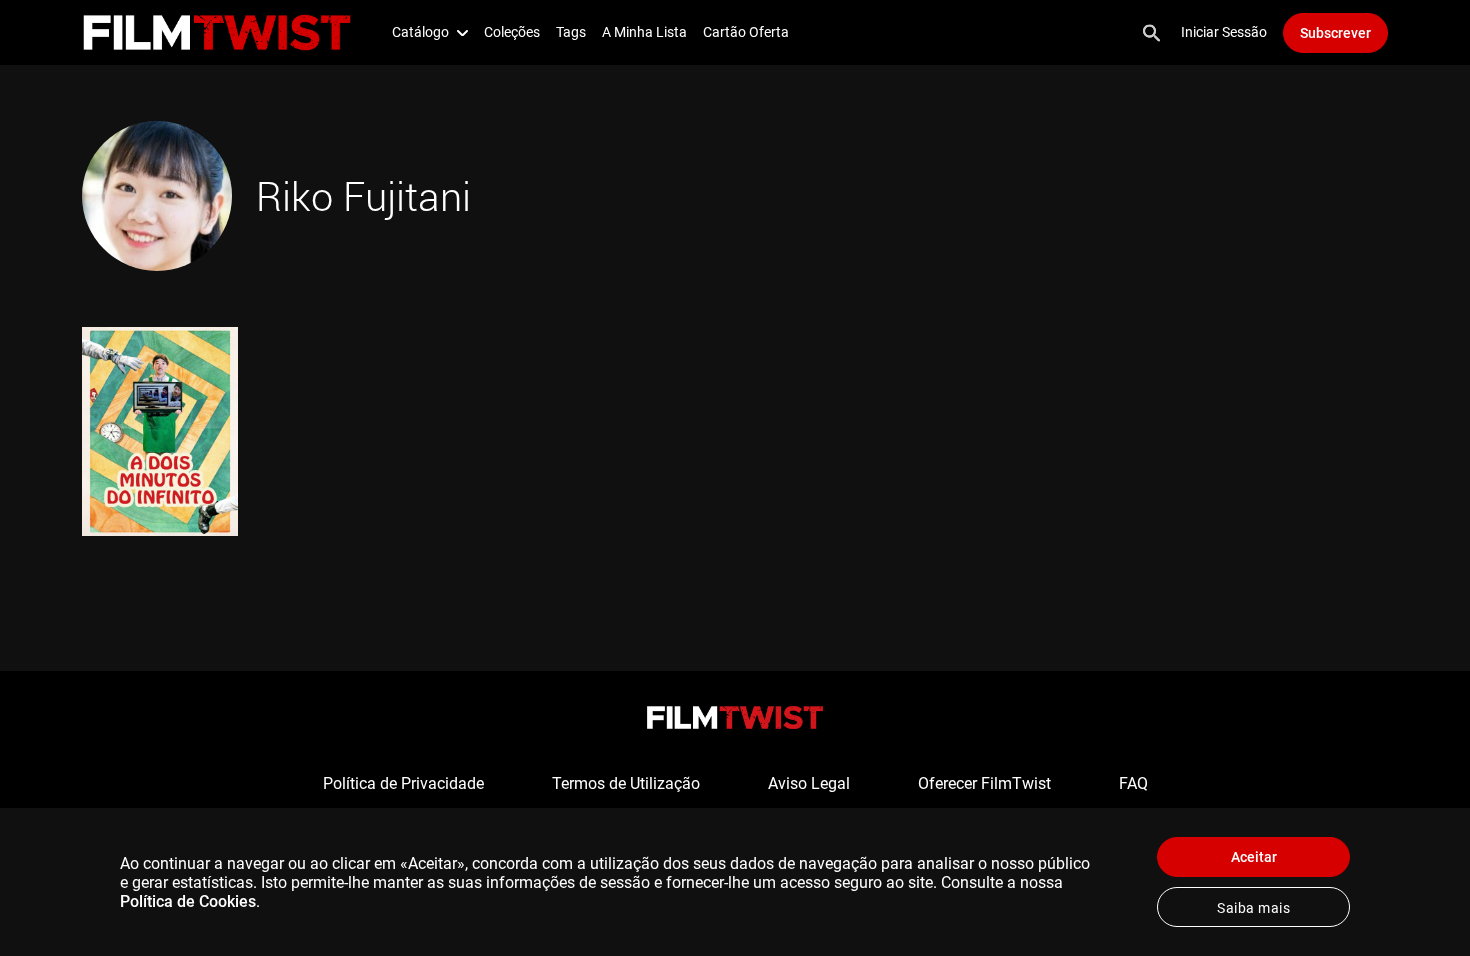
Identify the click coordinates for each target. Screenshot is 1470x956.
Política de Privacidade (403, 783)
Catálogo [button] (420, 32)
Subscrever (1335, 33)
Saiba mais (1253, 908)
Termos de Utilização (626, 783)
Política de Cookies (188, 901)
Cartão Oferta (746, 32)
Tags (571, 32)
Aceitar (1254, 857)
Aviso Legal (809, 783)
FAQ (1133, 783)
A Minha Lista (644, 32)
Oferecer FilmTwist (984, 783)
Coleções (512, 32)
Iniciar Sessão (1224, 32)
